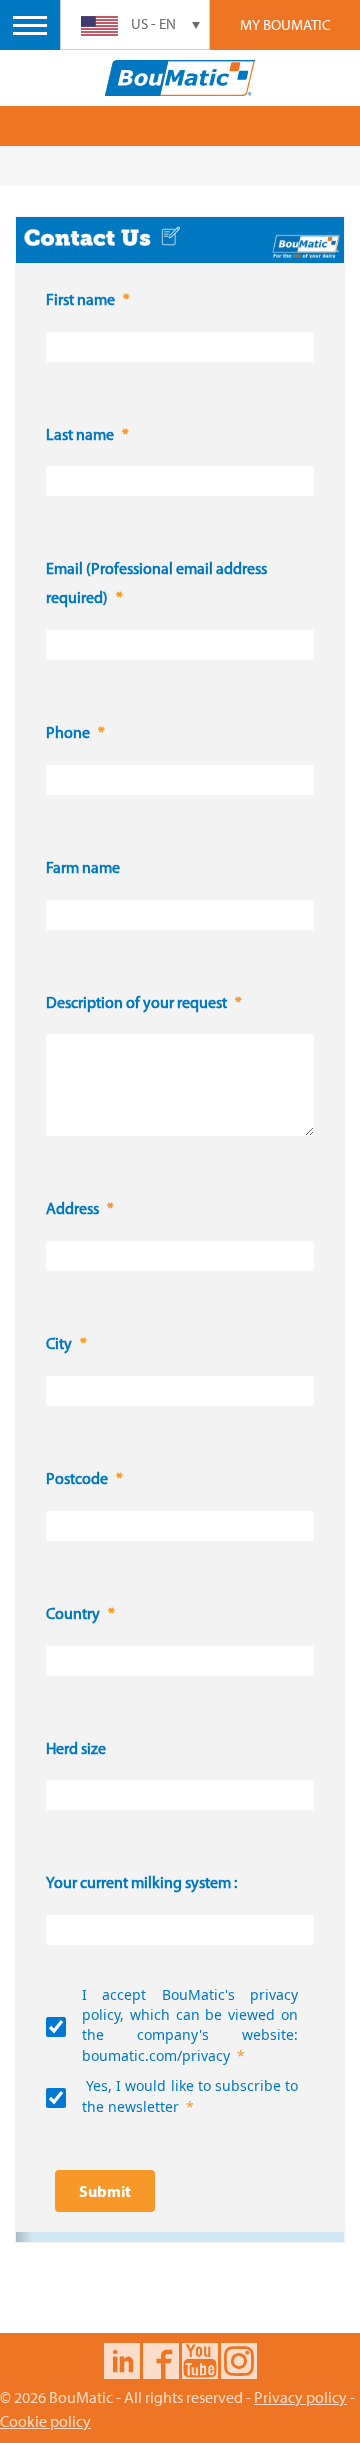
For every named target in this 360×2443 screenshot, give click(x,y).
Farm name (83, 869)
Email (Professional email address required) (156, 584)
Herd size (76, 1750)
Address (72, 1210)
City (59, 1345)
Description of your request (136, 1004)
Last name (80, 436)
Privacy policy (300, 2397)
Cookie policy (45, 2421)
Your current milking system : (141, 1884)
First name (80, 301)
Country (73, 1615)
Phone (68, 734)
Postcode (77, 1480)
